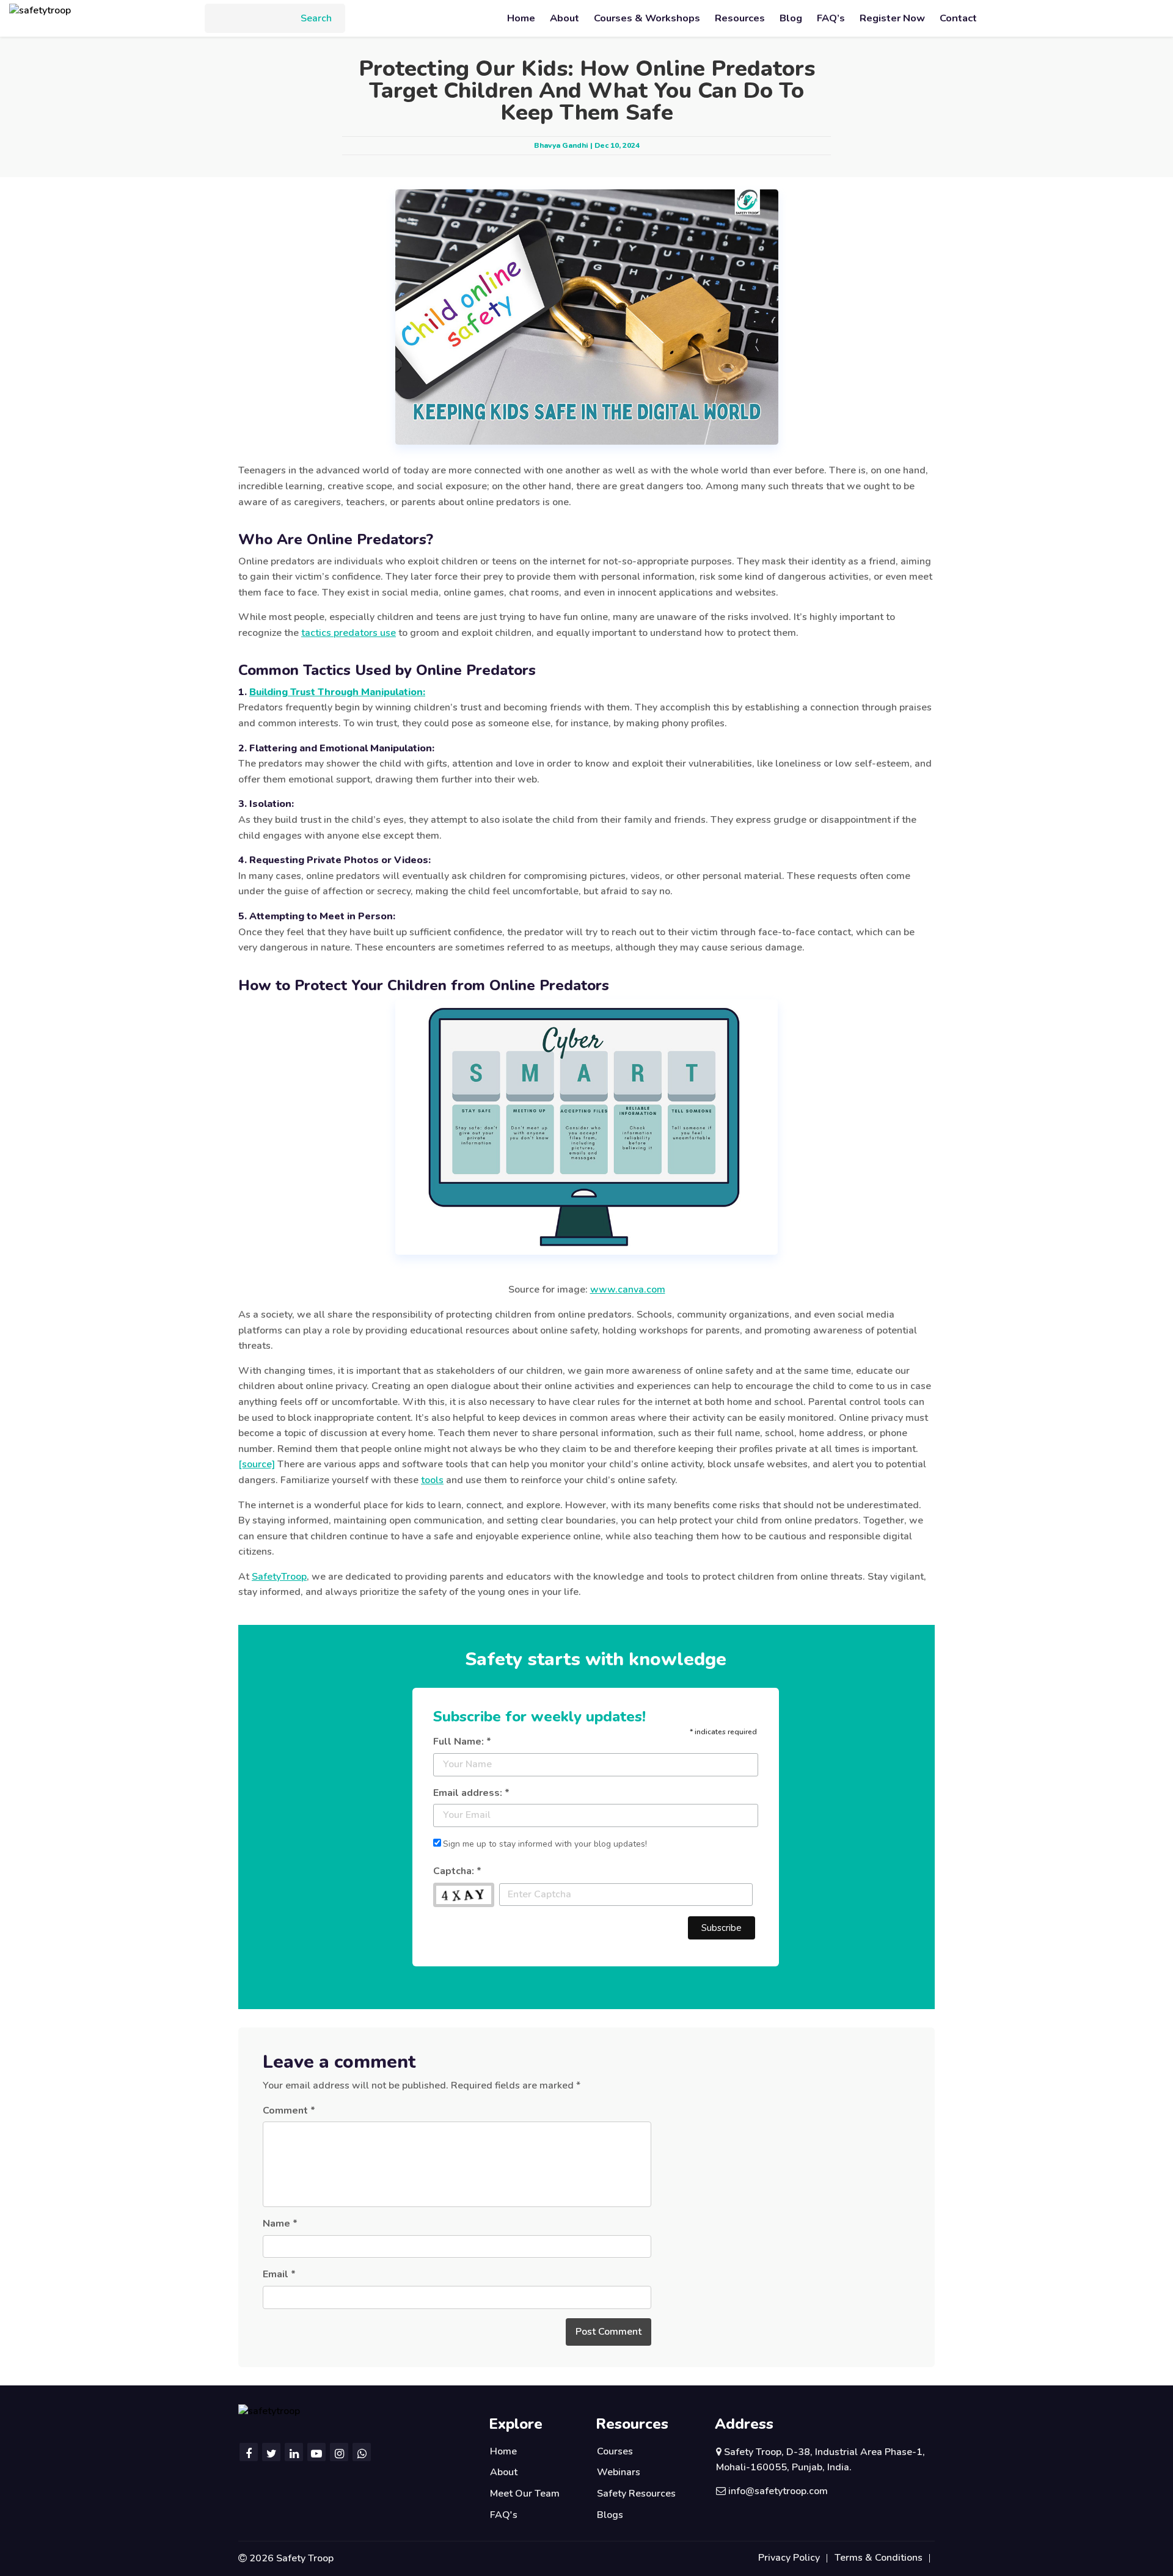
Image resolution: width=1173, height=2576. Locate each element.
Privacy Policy (789, 2558)
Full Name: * (462, 1742)
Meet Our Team (525, 2494)
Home (521, 18)
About (565, 18)
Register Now (892, 18)
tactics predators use (349, 633)
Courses (615, 2451)
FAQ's (504, 2515)
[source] (257, 1464)
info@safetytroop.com (778, 2491)
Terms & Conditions (879, 2558)
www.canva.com (628, 1290)
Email (279, 2274)
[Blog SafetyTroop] (40, 10)
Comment (289, 2111)
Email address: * (471, 1793)
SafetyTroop (279, 1577)
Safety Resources (636, 2494)
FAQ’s (831, 18)
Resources (740, 18)
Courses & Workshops (647, 18)
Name (280, 2224)
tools (432, 1480)
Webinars (619, 2472)
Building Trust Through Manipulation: (337, 692)
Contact (958, 18)
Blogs (610, 2515)
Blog (791, 18)
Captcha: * (457, 1871)
